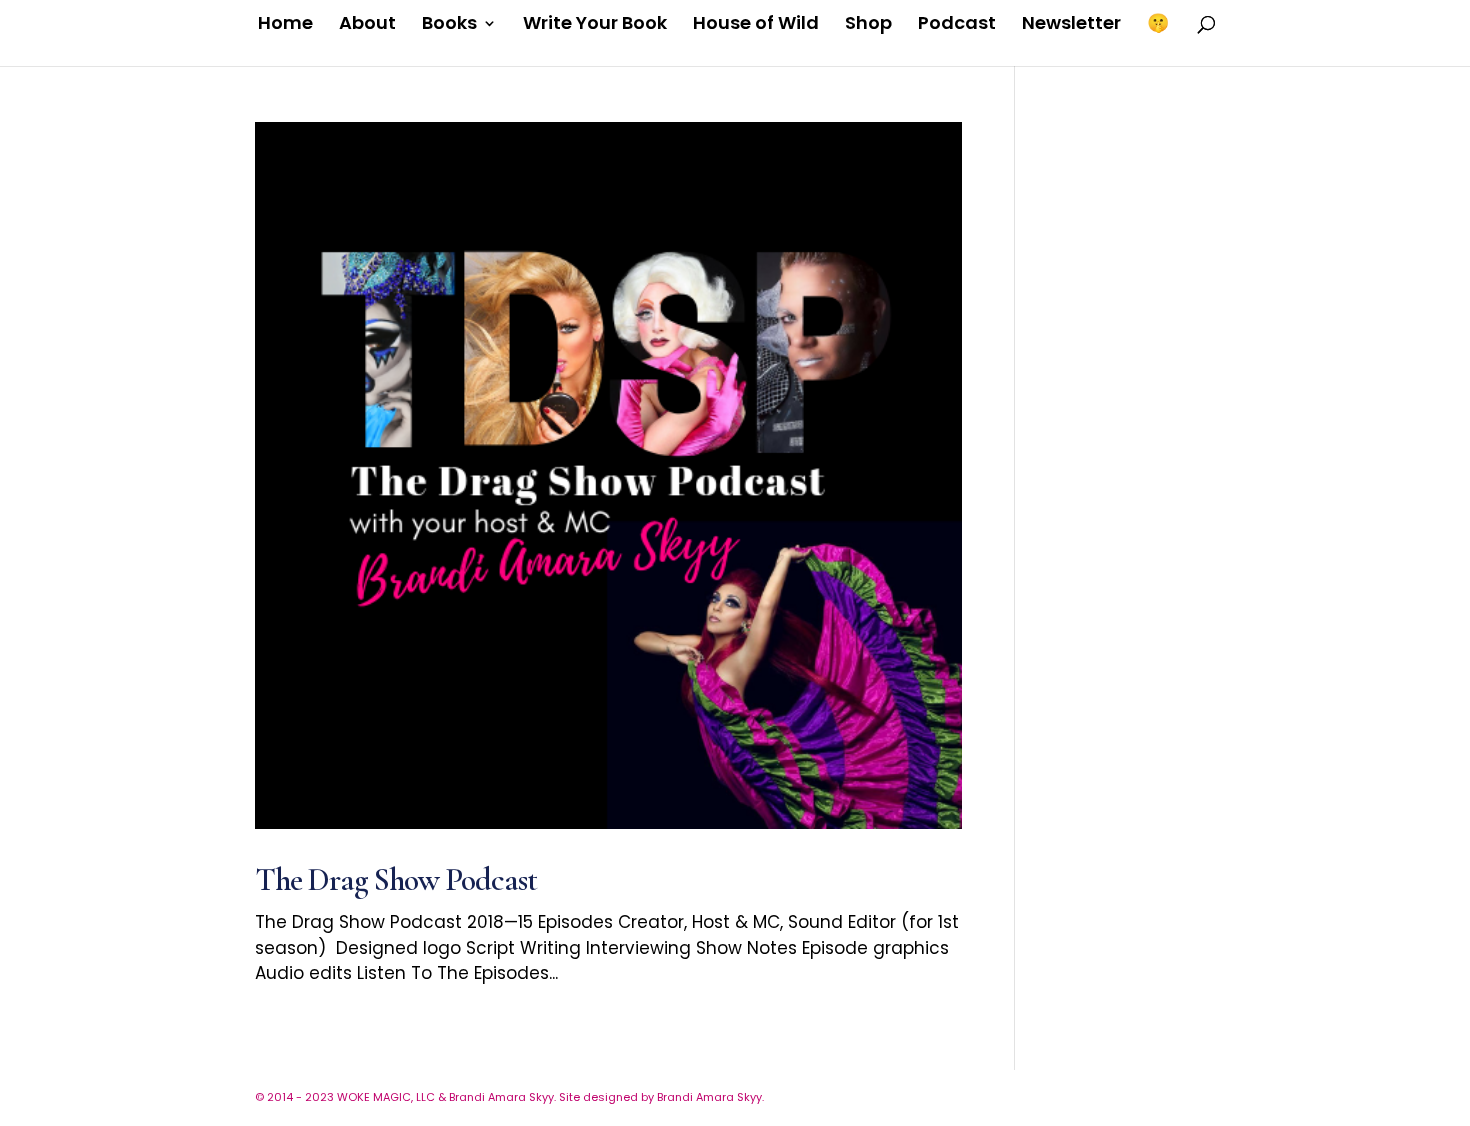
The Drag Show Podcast (396, 879)
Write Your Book (595, 25)
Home (285, 25)
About (367, 25)
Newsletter (1071, 25)
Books (449, 25)
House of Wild (756, 25)
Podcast (957, 25)
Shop (868, 25)
